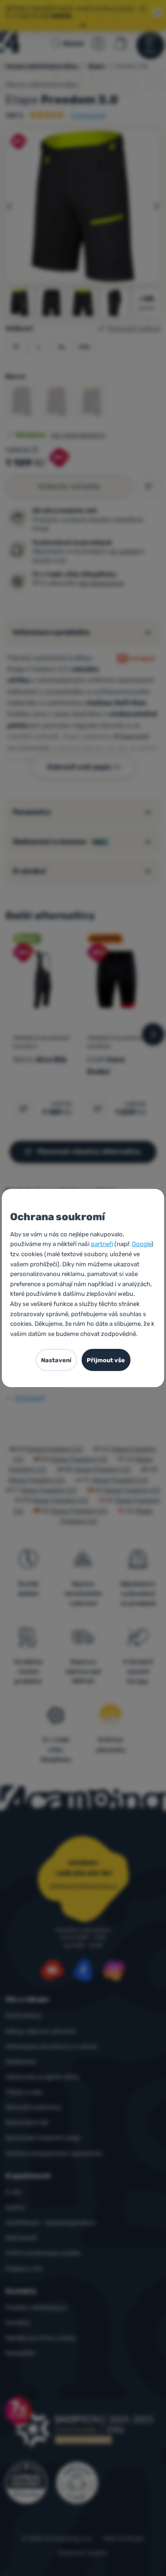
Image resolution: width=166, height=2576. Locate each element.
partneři (102, 1244)
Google (142, 1244)
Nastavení (56, 1360)
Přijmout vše (106, 1360)
